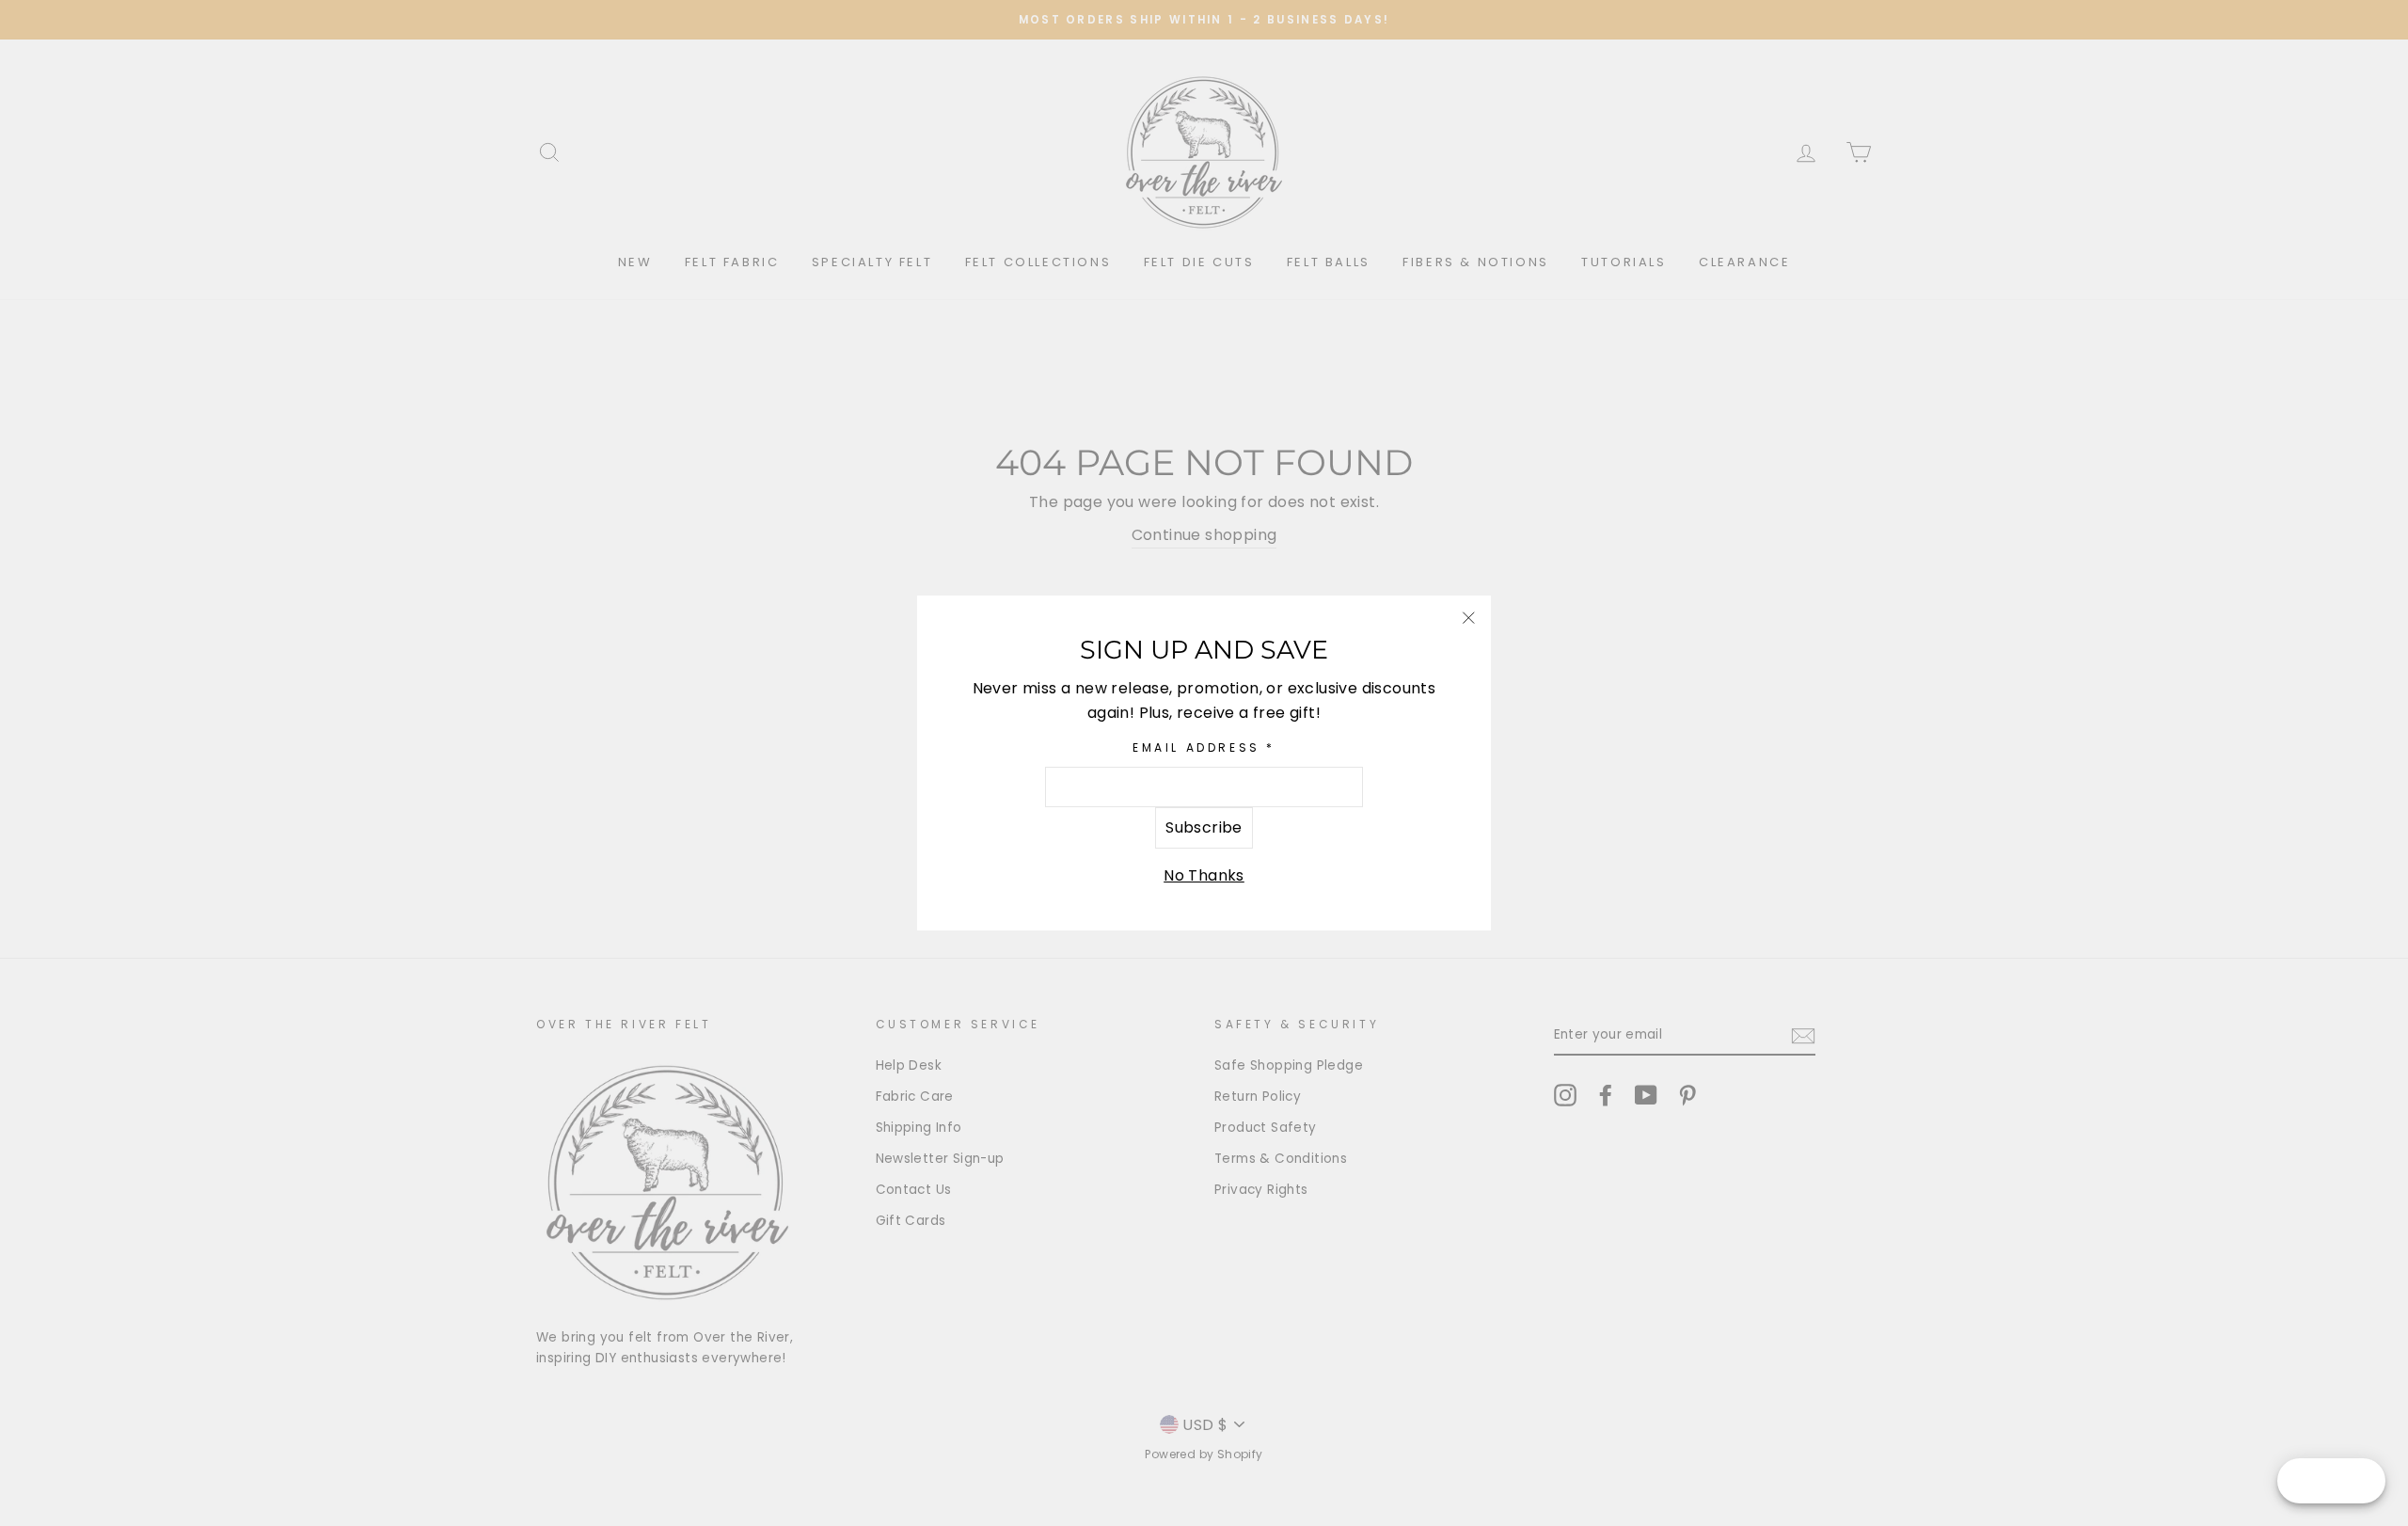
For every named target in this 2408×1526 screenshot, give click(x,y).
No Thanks (1204, 875)
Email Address (1204, 747)
